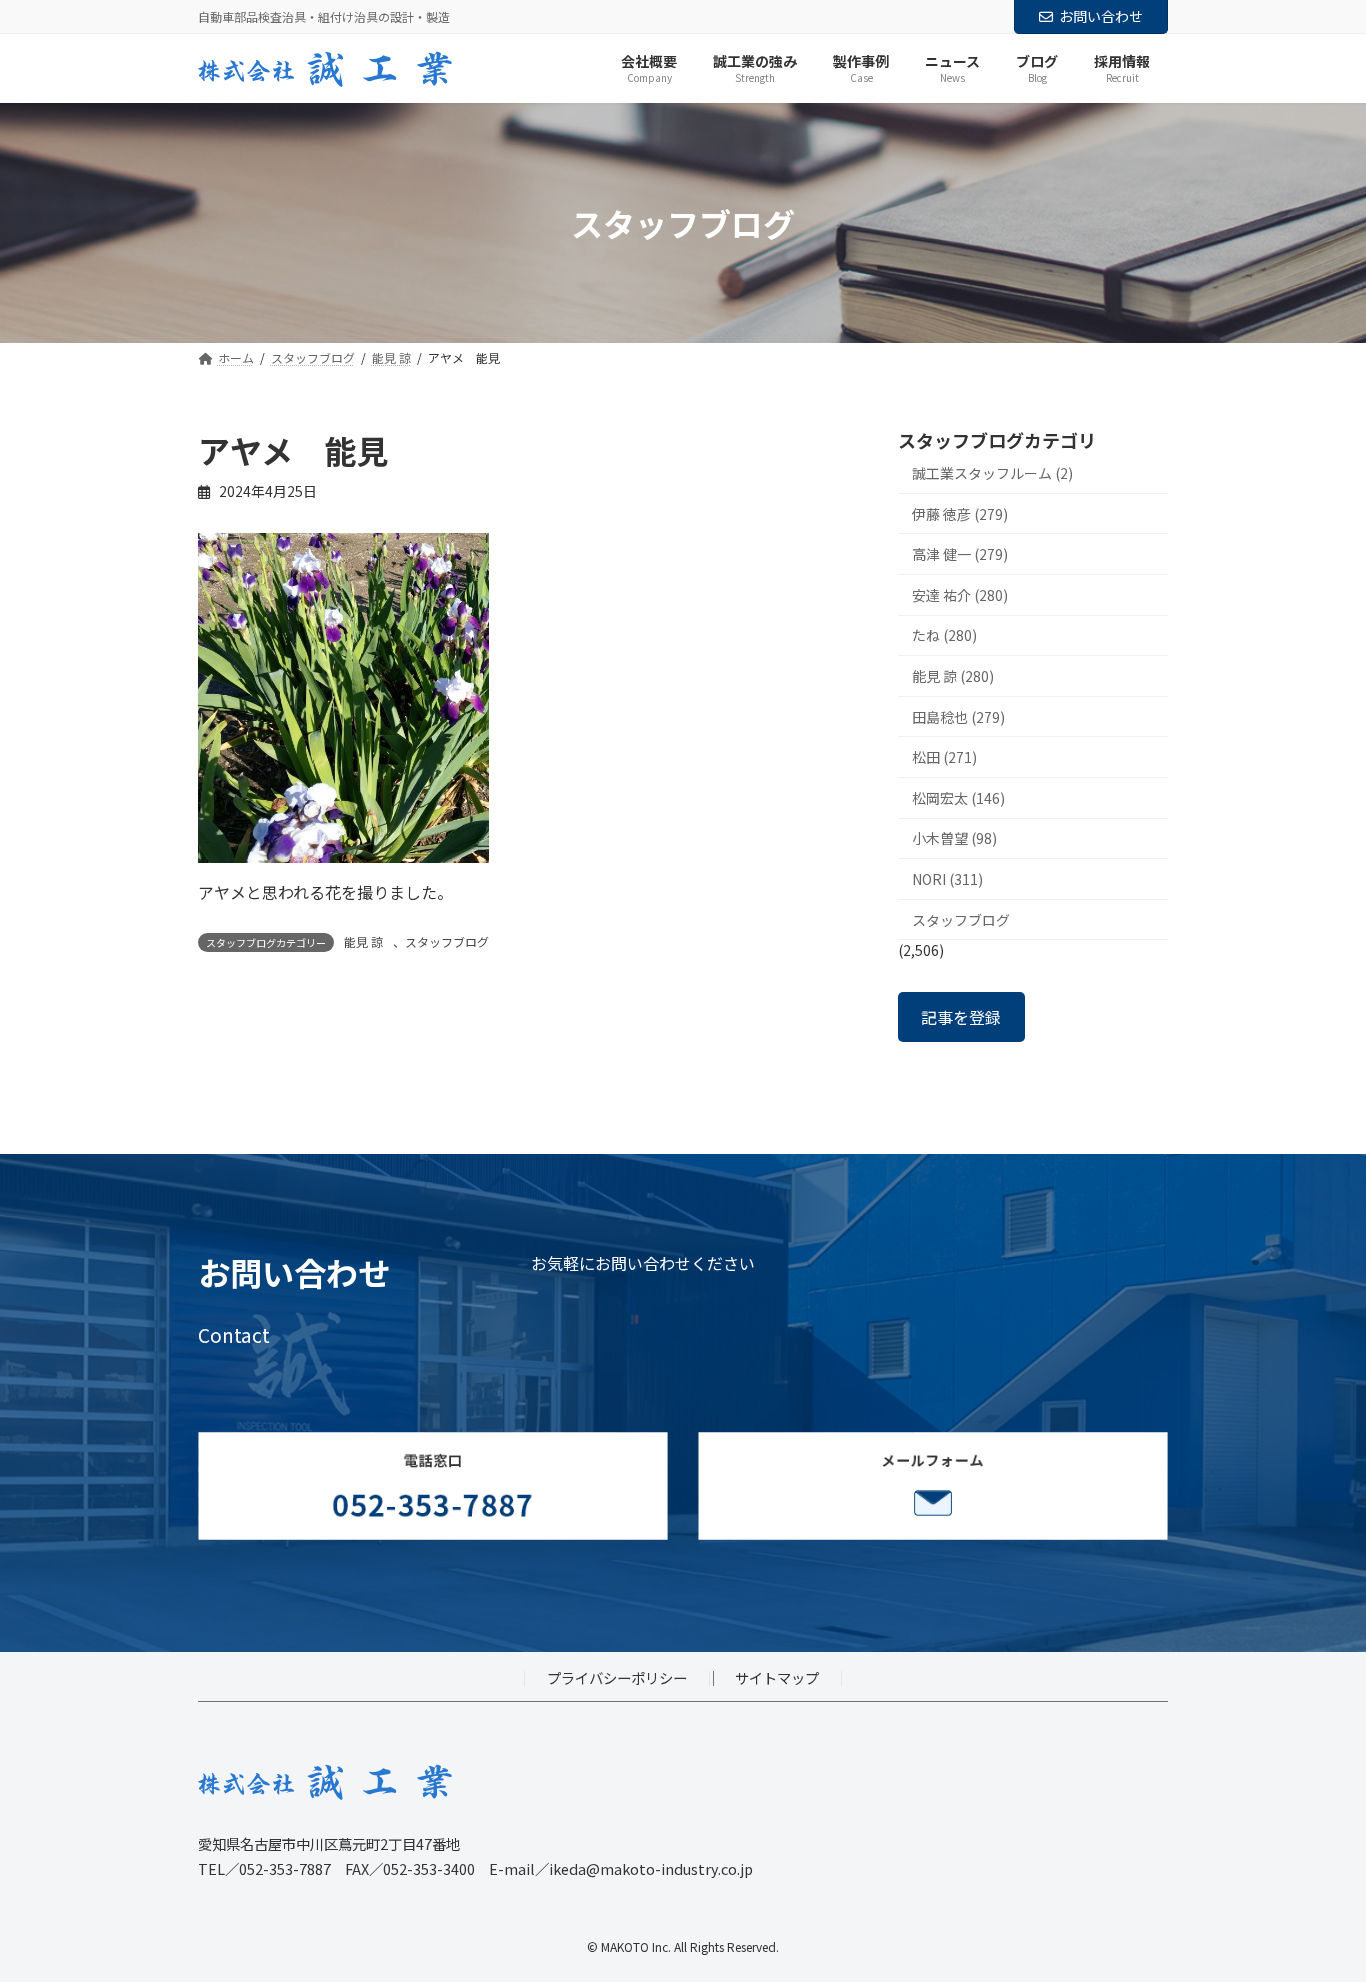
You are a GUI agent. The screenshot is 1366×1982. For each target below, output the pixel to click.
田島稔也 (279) (958, 717)
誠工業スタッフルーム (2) (992, 473)
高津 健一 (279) (960, 555)
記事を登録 (961, 1017)
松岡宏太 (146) (958, 798)
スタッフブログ (447, 941)
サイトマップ (777, 1677)
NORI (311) (947, 879)
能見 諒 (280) (953, 676)
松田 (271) (944, 758)
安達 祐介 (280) (960, 595)
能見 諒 (363, 941)
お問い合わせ (1101, 16)
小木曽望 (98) (954, 839)
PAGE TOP (1318, 1904)
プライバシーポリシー (617, 1677)
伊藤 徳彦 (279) (960, 514)
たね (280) (944, 636)
